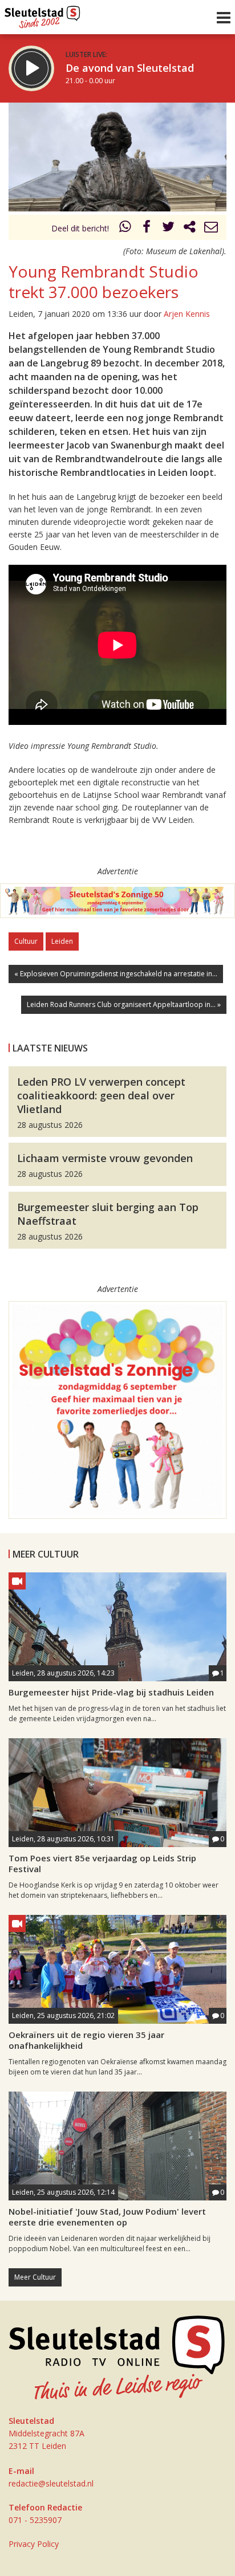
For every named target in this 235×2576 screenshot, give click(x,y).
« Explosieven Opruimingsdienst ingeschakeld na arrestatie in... (116, 974)
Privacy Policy (34, 2544)
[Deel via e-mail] (211, 228)
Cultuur (26, 941)
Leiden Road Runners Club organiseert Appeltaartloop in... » (124, 1004)
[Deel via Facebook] (147, 228)
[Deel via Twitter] (168, 228)
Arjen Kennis (187, 314)
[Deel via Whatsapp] (125, 228)
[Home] (42, 14)
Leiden (62, 941)
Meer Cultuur (35, 2277)
